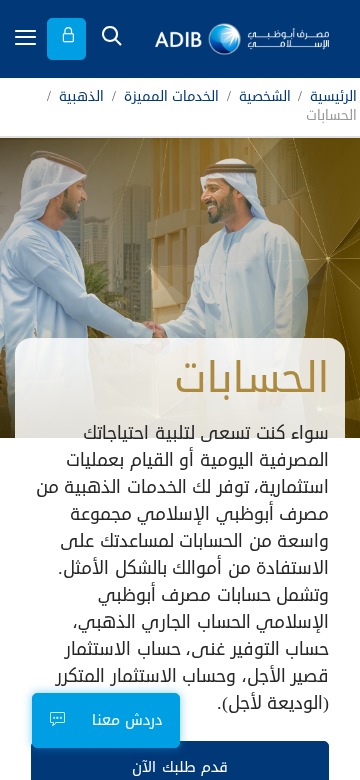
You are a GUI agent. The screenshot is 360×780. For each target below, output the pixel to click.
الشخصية (265, 97)
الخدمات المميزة (172, 97)
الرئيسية (333, 97)
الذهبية (81, 97)
